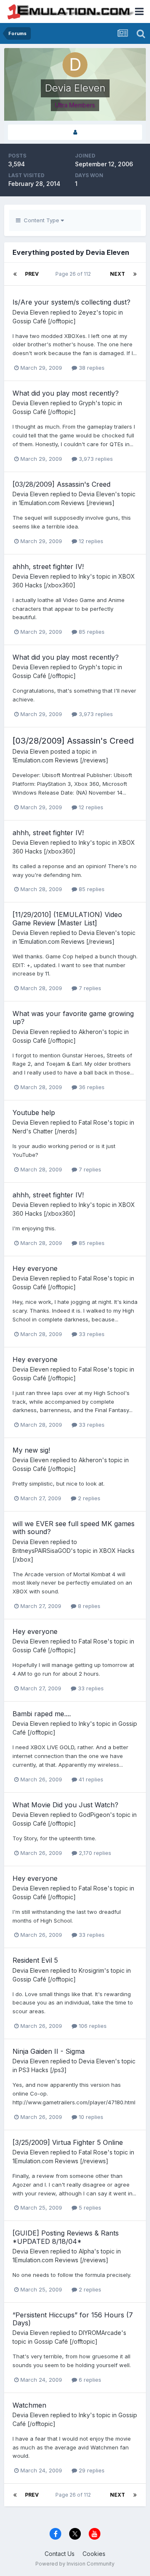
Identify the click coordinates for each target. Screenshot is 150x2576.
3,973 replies (95, 459)
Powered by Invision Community (75, 2564)
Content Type (41, 220)
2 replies (88, 1498)
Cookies (94, 2554)
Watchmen (29, 2405)
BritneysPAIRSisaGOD (42, 1551)
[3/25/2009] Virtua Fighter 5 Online (68, 2142)
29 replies (91, 2470)
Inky (84, 576)
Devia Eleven (31, 312)
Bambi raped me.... (42, 1714)
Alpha (86, 2251)
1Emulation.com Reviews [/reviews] (67, 503)
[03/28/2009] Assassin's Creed (61, 484)
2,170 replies (94, 1853)
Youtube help (34, 1113)
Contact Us (60, 2554)
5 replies (89, 2208)
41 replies (90, 1779)
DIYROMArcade (100, 2333)
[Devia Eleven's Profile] (75, 132)
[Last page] (135, 274)
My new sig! (31, 1450)
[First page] (15, 274)
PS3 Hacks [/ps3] (43, 2070)
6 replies (89, 2380)
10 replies (90, 2117)
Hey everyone (35, 1268)
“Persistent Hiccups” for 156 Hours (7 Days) (73, 2319)
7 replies (89, 988)
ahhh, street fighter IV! (48, 567)
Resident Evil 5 (35, 1960)
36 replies (91, 1087)
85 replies (91, 632)
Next (117, 274)
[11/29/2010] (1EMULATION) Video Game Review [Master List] (67, 918)
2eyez (87, 312)
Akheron (90, 1032)
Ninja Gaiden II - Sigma (49, 2051)
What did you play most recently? (66, 393)
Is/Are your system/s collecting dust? (71, 302)
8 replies (88, 1606)
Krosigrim (91, 1970)
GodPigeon (94, 1815)
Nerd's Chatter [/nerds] (45, 1131)
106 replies (92, 2026)
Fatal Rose (93, 1122)
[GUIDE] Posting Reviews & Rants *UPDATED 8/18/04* (66, 2237)
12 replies (90, 541)
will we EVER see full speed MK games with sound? (74, 1528)
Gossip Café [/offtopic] (44, 321)
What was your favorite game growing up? (73, 1017)
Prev (32, 274)
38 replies (91, 368)
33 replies (91, 1334)
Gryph (87, 403)
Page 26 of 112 (74, 274)
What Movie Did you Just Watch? (65, 1805)
